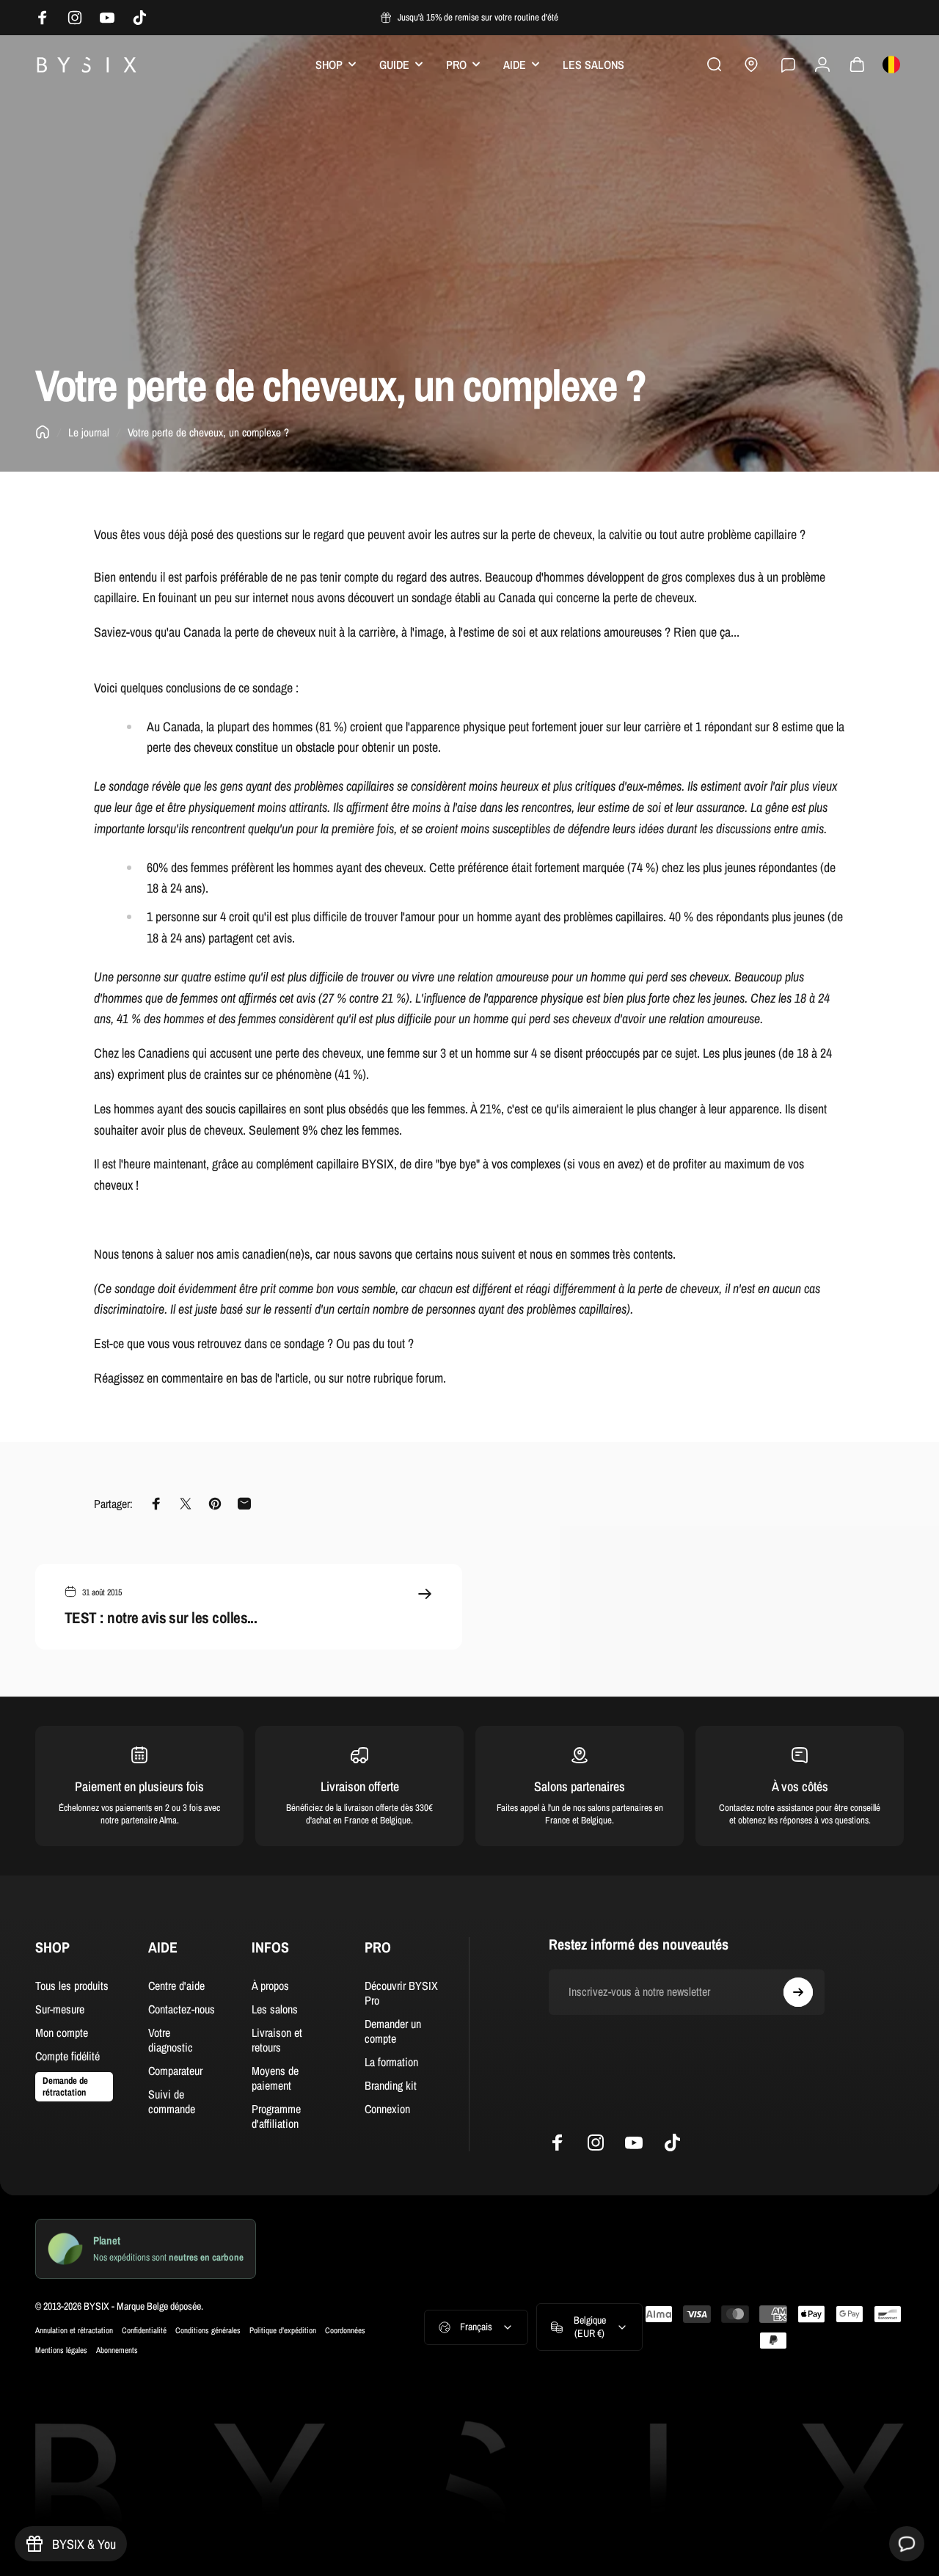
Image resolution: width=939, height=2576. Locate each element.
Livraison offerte (360, 1786)
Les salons (275, 2009)
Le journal (89, 432)
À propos (270, 1986)
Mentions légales (61, 2350)
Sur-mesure (60, 2009)
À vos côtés (800, 1786)
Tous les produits (72, 1986)
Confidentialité (144, 2330)
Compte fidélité (67, 2056)
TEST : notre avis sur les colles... (161, 1618)
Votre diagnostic (171, 2040)
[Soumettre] (798, 1992)
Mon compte (62, 2032)
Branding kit (391, 2085)
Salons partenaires (580, 1786)
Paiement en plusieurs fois (139, 1786)
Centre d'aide (176, 1986)
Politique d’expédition (283, 2330)
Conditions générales (208, 2330)
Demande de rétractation (65, 2086)
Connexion (387, 2109)
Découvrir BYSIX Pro (401, 1993)
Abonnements (117, 2350)
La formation (391, 2062)
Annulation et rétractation (74, 2330)
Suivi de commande (172, 2101)
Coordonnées (345, 2330)
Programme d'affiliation (276, 2116)
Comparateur (175, 2071)
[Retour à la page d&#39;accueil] (43, 432)
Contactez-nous (182, 2009)
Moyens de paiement (275, 2078)
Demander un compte (393, 2031)
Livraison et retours (277, 2040)
